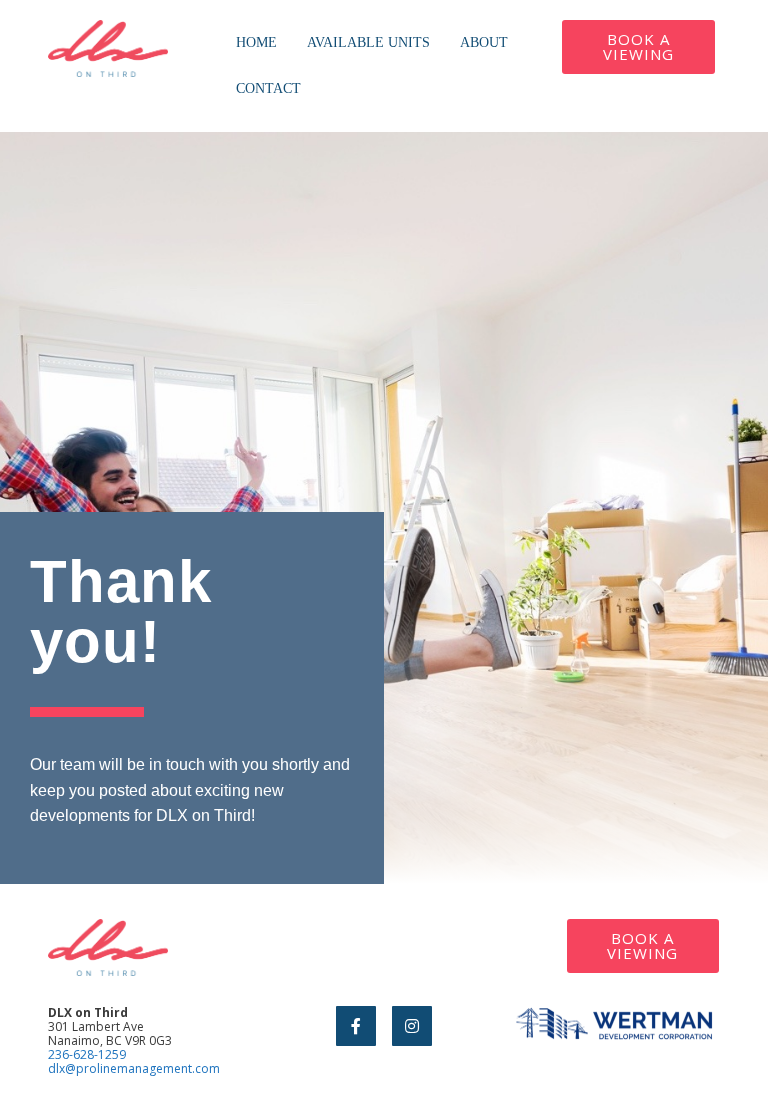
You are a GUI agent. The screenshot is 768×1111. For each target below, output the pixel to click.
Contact (268, 88)
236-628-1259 (87, 1054)
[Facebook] (356, 1026)
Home (256, 42)
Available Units (368, 42)
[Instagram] (412, 1026)
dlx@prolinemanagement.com (134, 1068)
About (484, 42)
